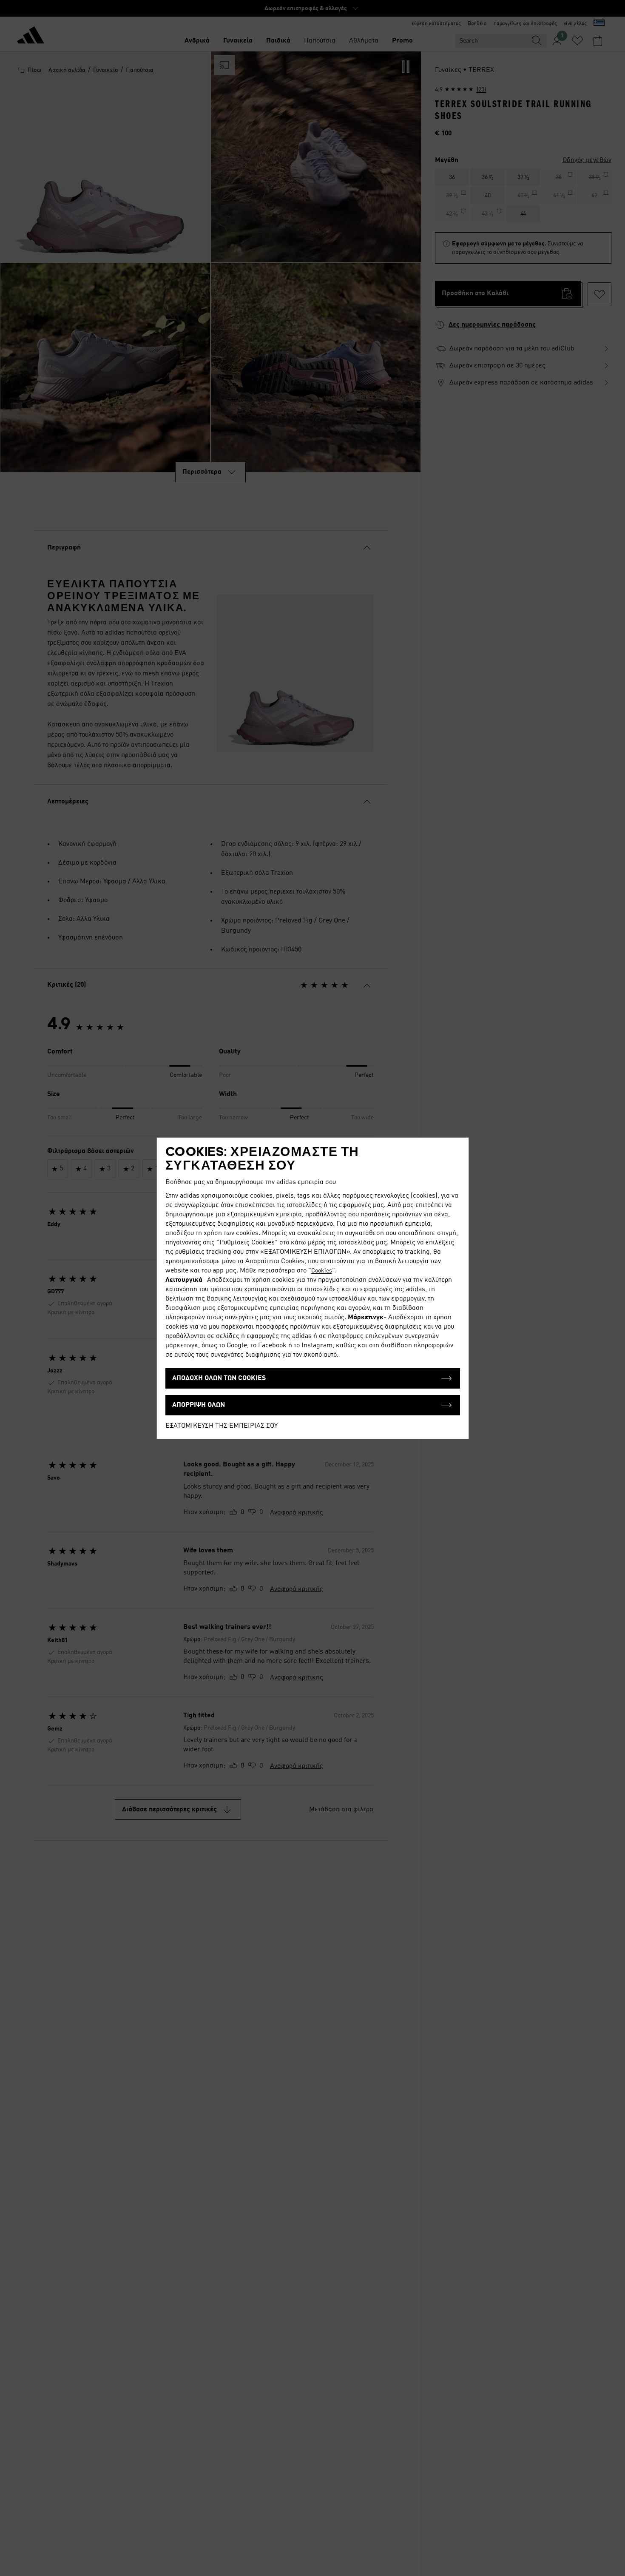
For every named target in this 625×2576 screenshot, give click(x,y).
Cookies (322, 1271)
